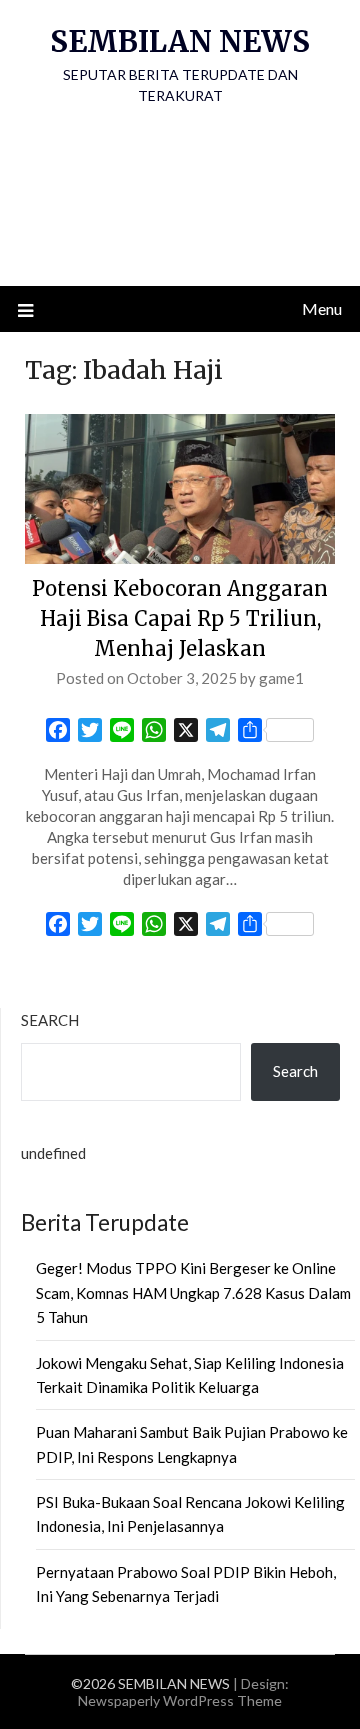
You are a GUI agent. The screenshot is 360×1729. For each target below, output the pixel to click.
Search (50, 1020)
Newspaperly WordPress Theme (180, 1700)
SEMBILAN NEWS (180, 41)
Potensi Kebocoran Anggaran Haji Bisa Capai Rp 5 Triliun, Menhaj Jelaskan (180, 618)
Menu (322, 308)
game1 (281, 678)
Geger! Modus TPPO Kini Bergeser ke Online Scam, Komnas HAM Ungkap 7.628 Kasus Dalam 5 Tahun (193, 1292)
